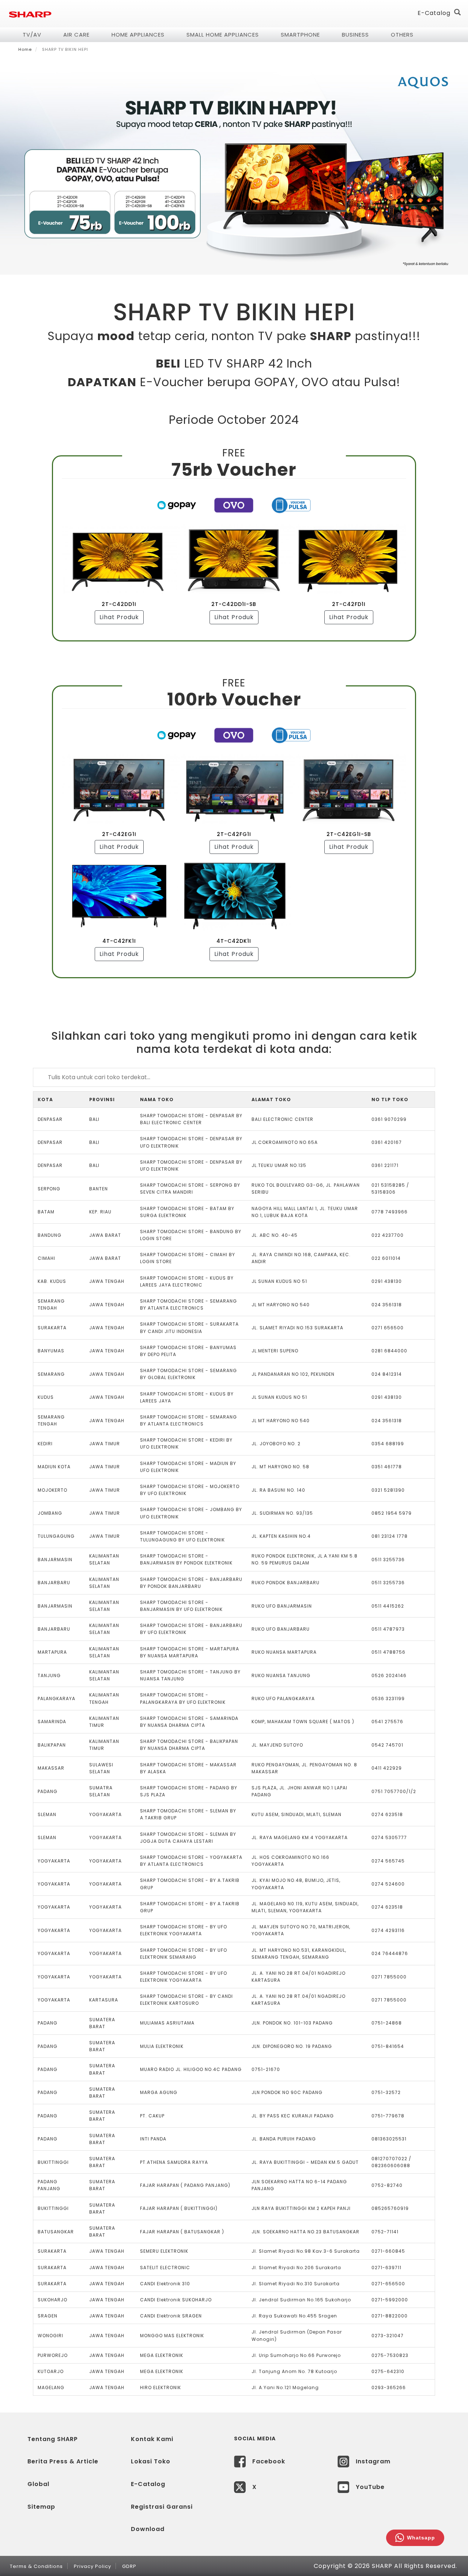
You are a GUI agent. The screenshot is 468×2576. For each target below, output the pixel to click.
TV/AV (32, 35)
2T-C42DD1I (119, 604)
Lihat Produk (119, 617)
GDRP (129, 2566)
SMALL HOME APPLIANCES (223, 35)
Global (38, 2484)
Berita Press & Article (63, 2461)
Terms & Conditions (36, 2566)
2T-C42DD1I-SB (234, 604)
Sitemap (41, 2507)
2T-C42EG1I (119, 834)
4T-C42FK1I (119, 941)
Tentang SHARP (53, 2439)
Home (25, 49)
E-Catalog (434, 13)
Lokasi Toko (151, 2461)
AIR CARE (76, 35)
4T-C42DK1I (234, 941)
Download (148, 2529)
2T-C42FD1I (349, 604)
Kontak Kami (152, 2439)
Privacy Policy (93, 2566)
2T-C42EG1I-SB (349, 834)
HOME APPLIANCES (138, 35)
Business (355, 35)
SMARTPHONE (300, 35)
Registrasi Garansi (162, 2507)
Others (402, 35)
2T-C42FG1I (234, 834)
